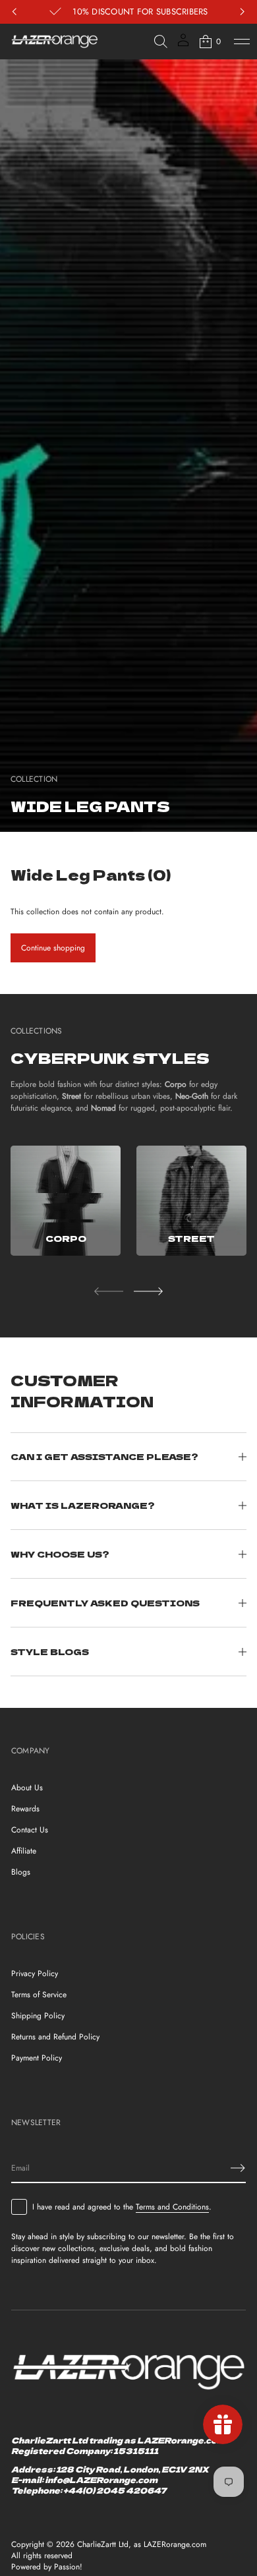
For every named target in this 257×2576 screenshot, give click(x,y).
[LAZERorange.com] (55, 42)
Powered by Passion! (47, 2567)
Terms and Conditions (172, 2207)
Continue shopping (53, 948)
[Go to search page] (161, 42)
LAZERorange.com (175, 2545)
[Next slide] (148, 1291)
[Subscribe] (238, 2168)
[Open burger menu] (242, 42)
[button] (161, 42)
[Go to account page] (183, 44)
